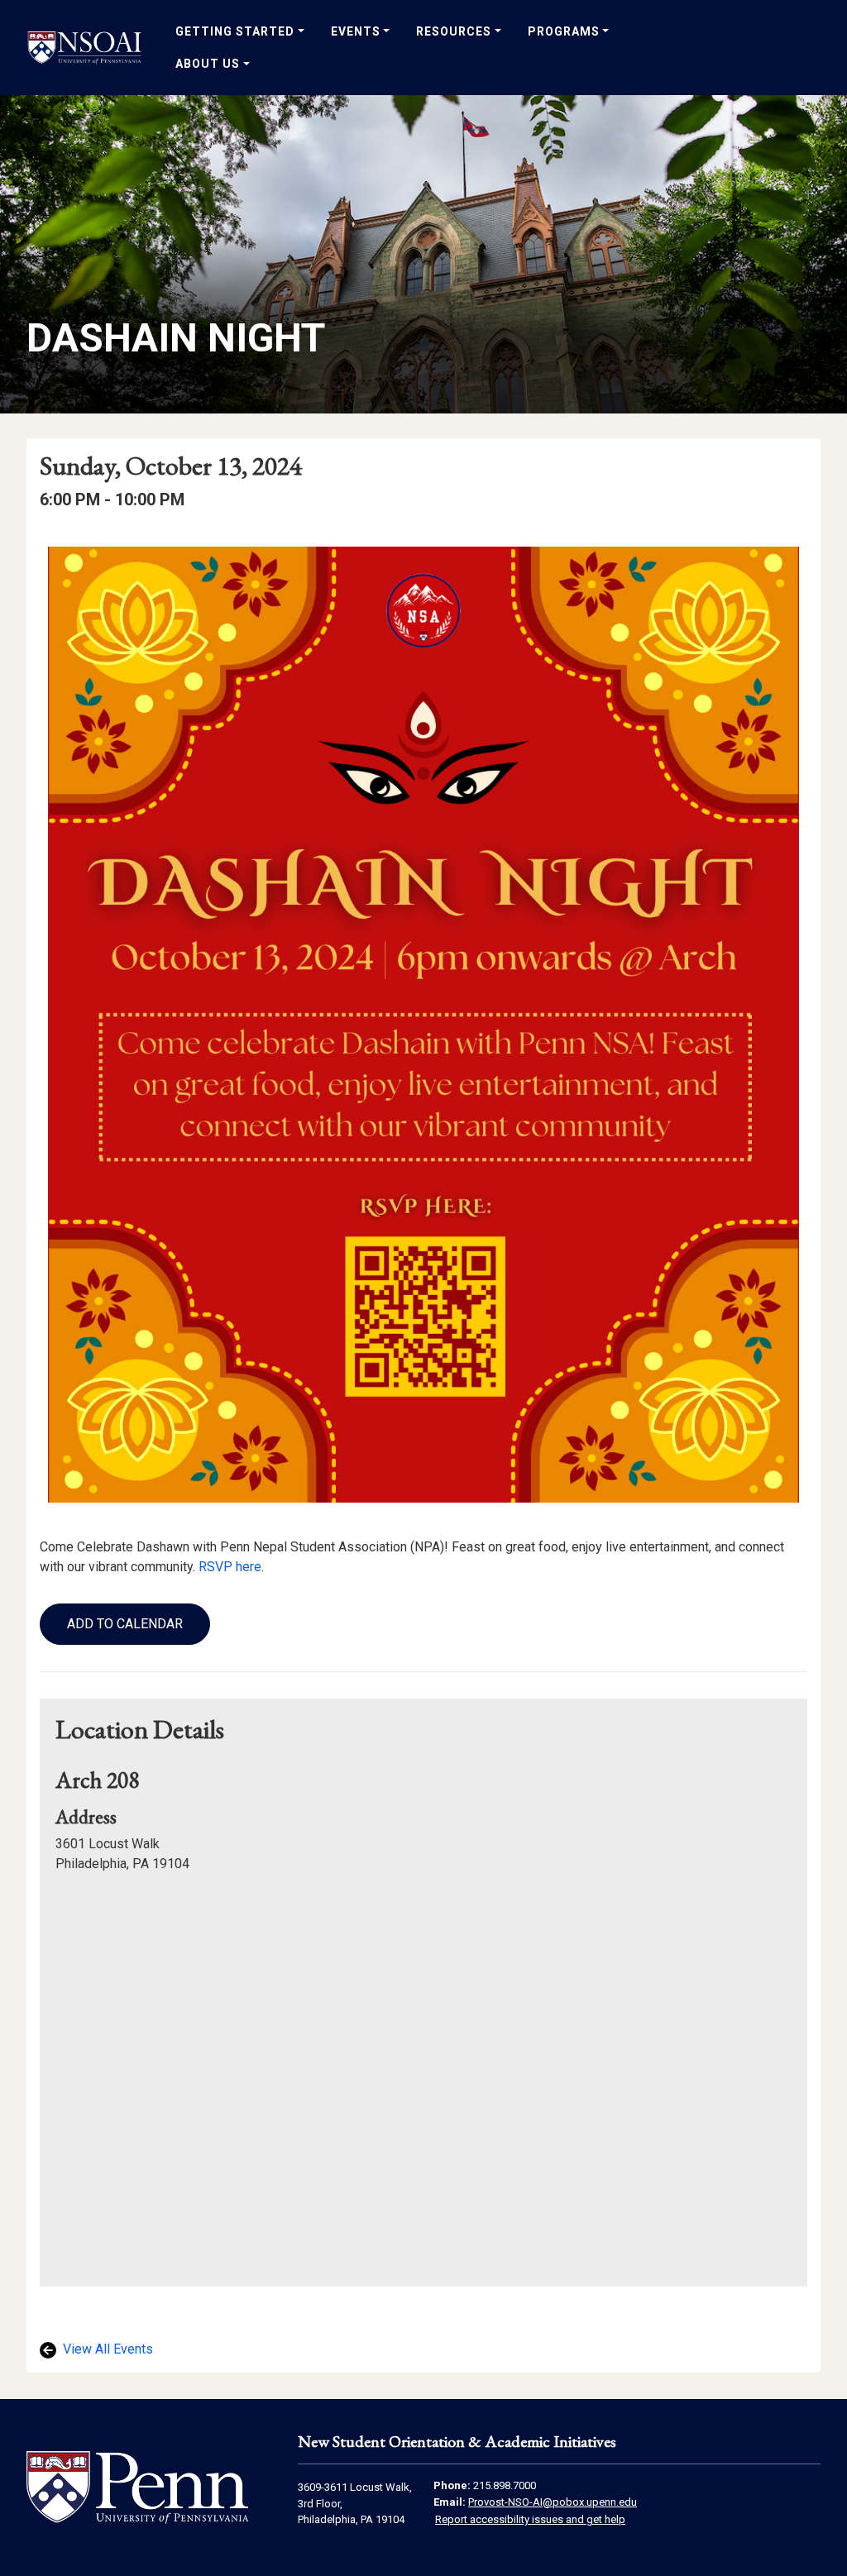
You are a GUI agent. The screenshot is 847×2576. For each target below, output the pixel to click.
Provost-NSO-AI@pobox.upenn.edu (553, 2502)
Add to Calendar (125, 1624)
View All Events (106, 2349)
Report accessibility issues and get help (530, 2519)
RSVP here (230, 1567)
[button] (125, 1624)
